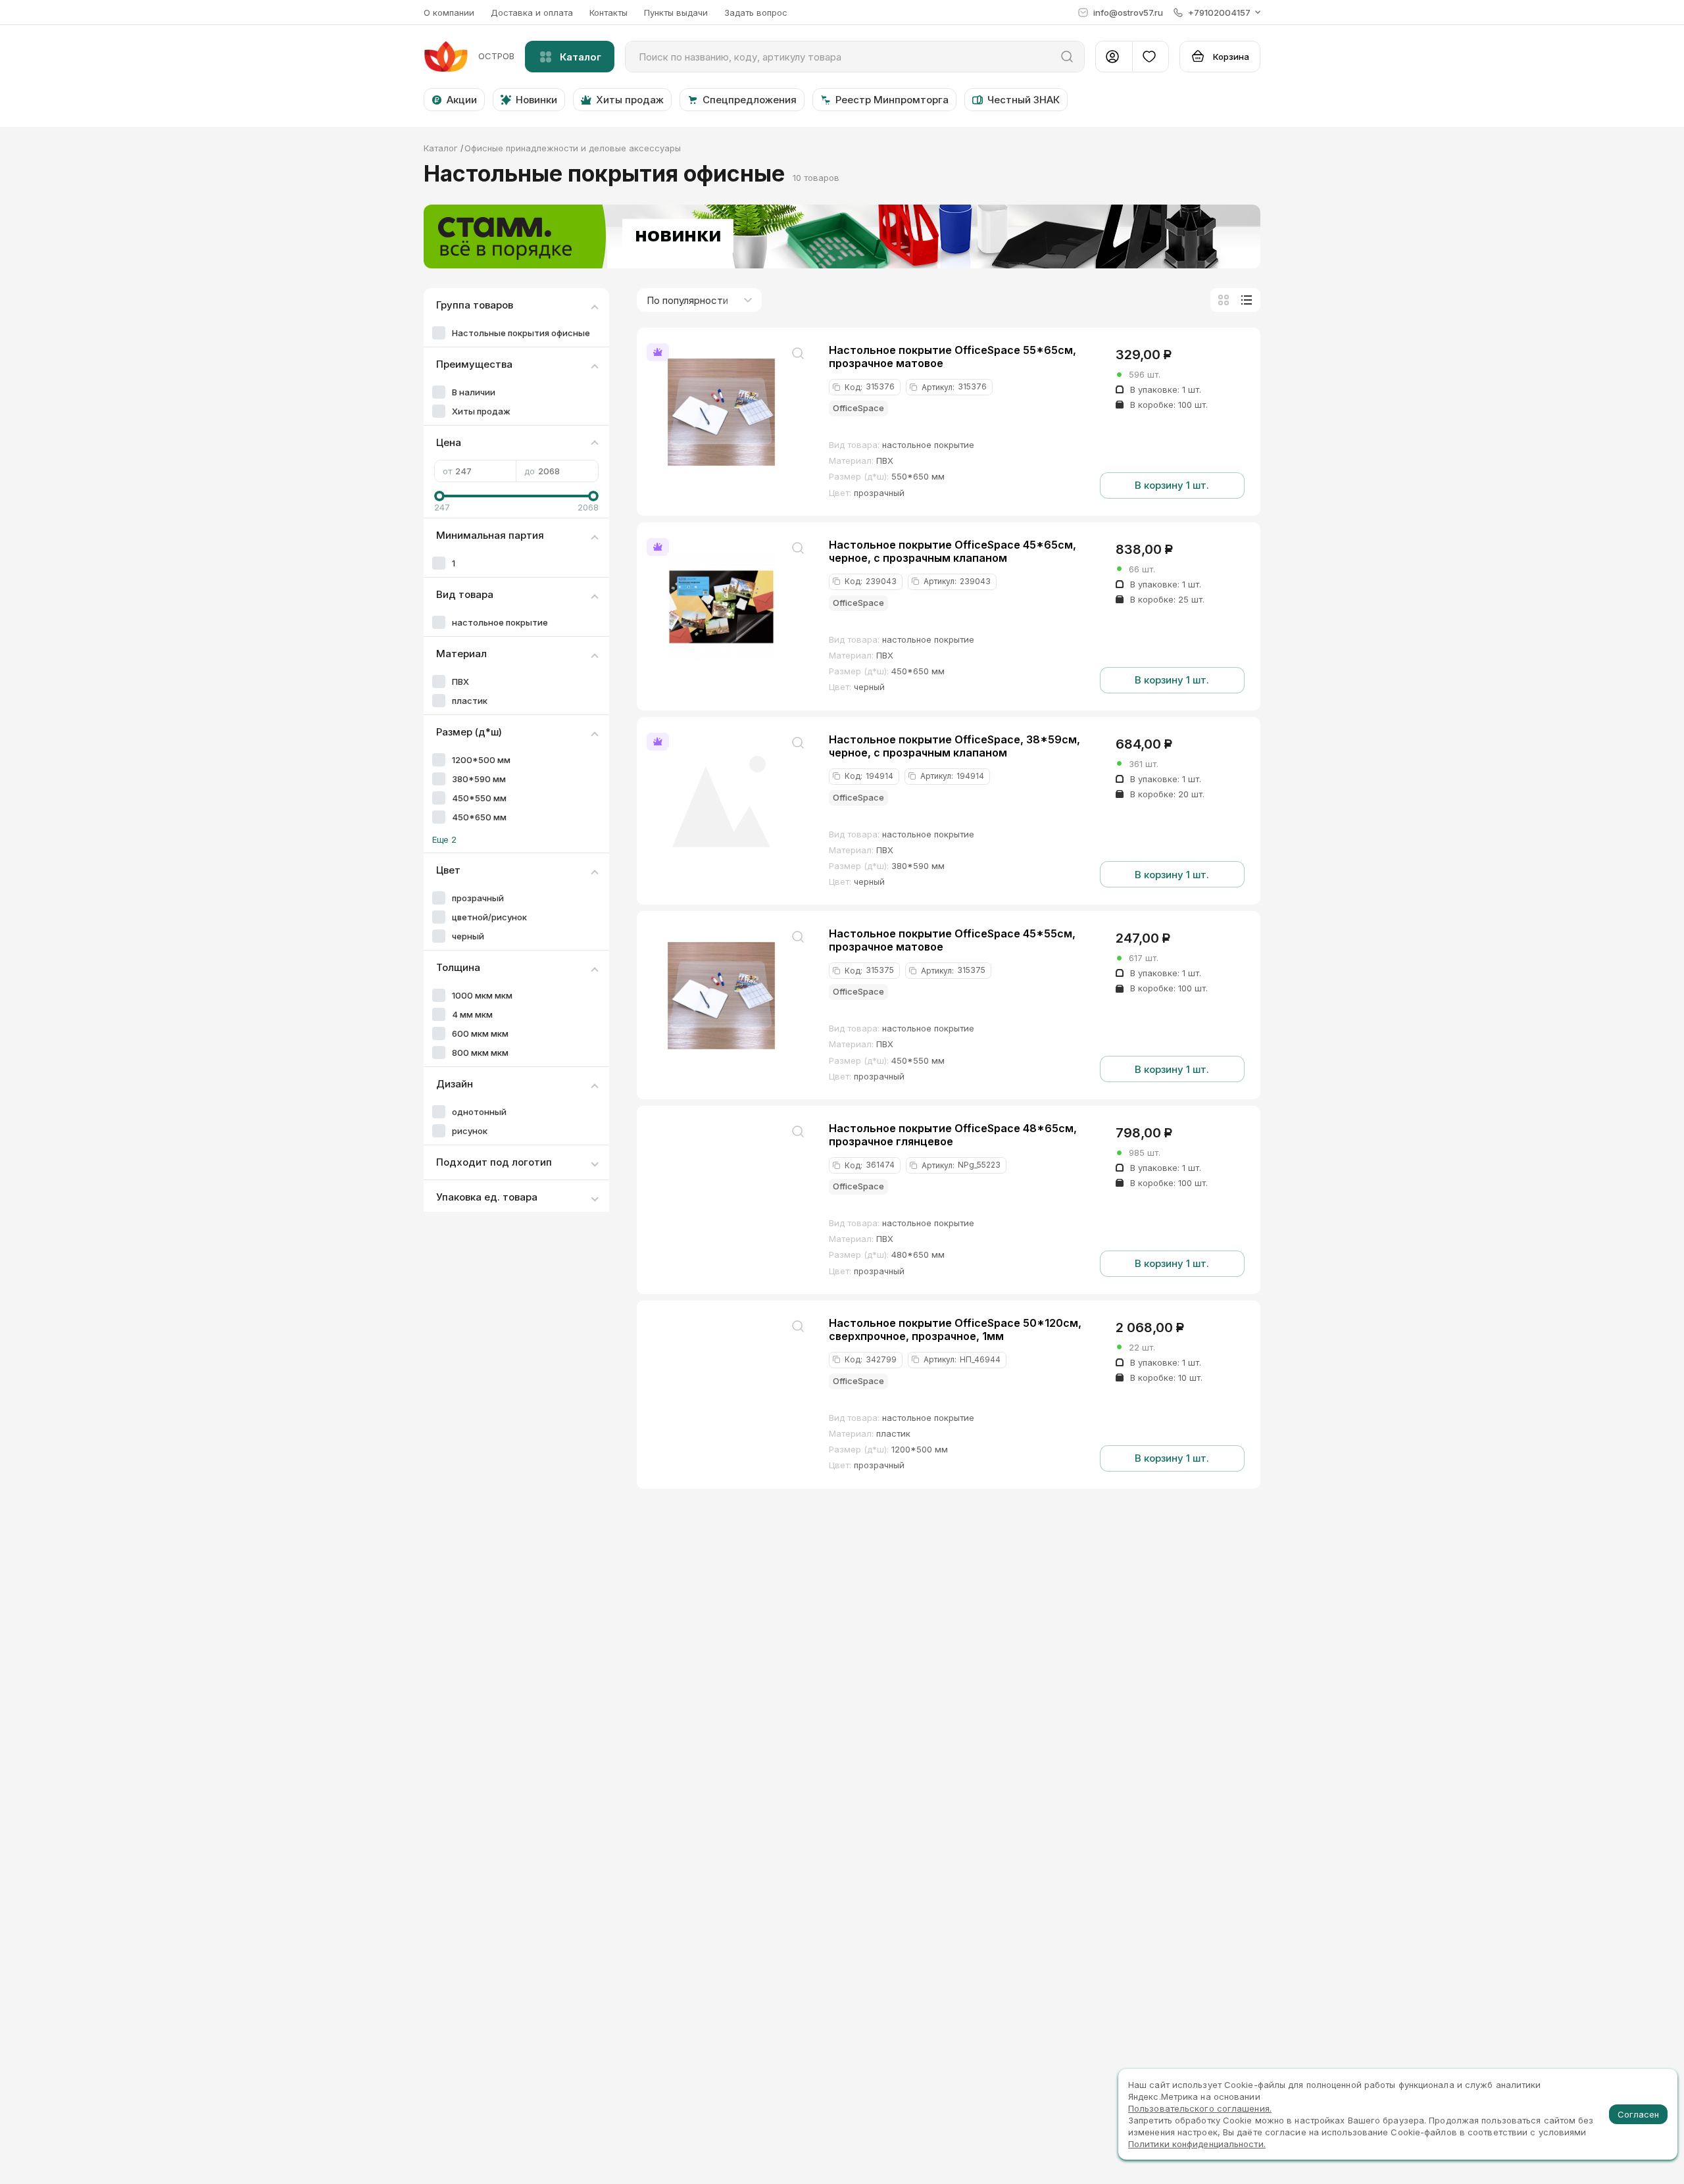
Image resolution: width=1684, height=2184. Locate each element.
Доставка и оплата (532, 12)
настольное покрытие (500, 622)
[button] (1217, 12)
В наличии (474, 392)
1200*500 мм (481, 760)
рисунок (470, 1131)
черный (468, 936)
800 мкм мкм (480, 1053)
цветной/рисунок (489, 917)
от (447, 471)
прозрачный (478, 898)
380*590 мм (479, 779)
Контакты (608, 12)
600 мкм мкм (480, 1033)
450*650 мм (479, 817)
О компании (449, 12)
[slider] (439, 496)
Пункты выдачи (676, 12)
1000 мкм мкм (482, 995)
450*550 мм (479, 798)
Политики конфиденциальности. (1197, 2144)
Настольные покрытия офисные (521, 333)
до (530, 471)
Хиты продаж (481, 411)
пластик (470, 701)
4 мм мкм (472, 1014)
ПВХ (460, 682)
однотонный (479, 1112)
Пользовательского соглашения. (1200, 2108)
